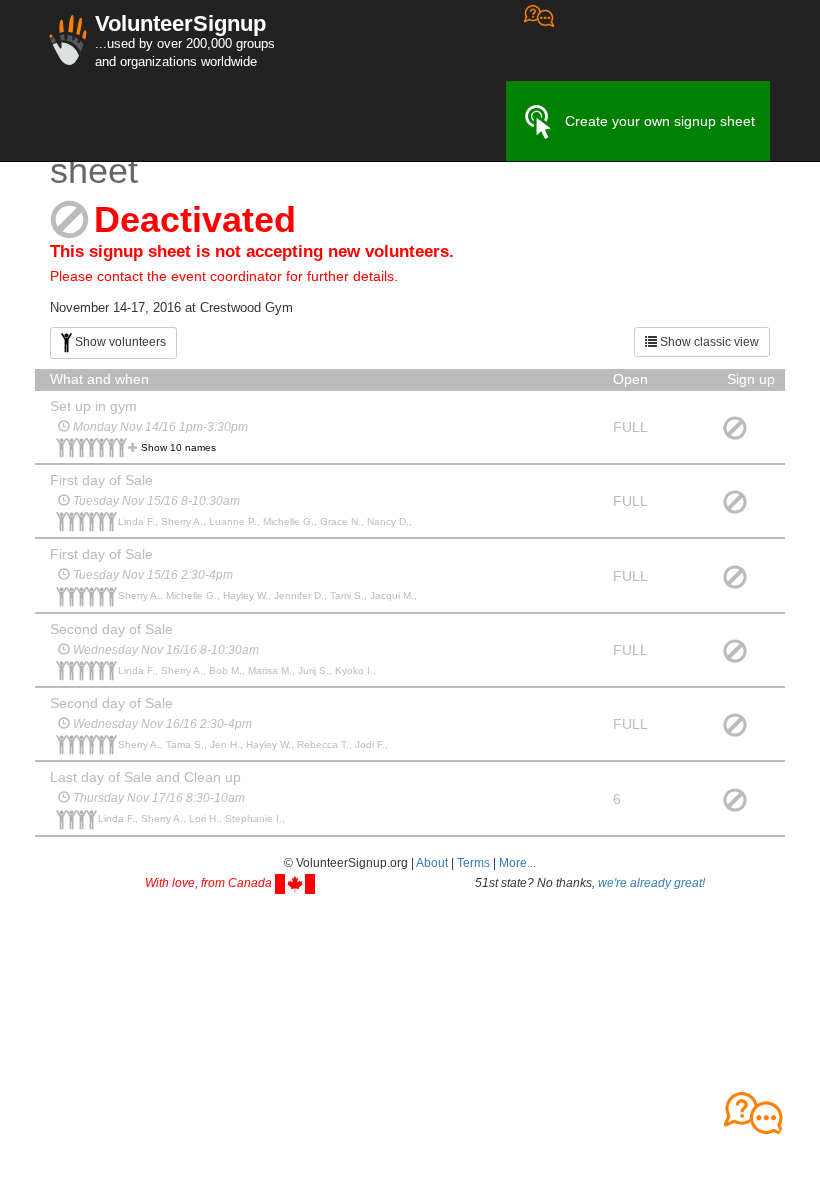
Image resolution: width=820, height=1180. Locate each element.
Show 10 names (178, 447)
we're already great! (651, 883)
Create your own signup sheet (660, 121)
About (432, 863)
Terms (473, 863)
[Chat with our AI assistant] (539, 40)
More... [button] (517, 863)
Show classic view (708, 342)
